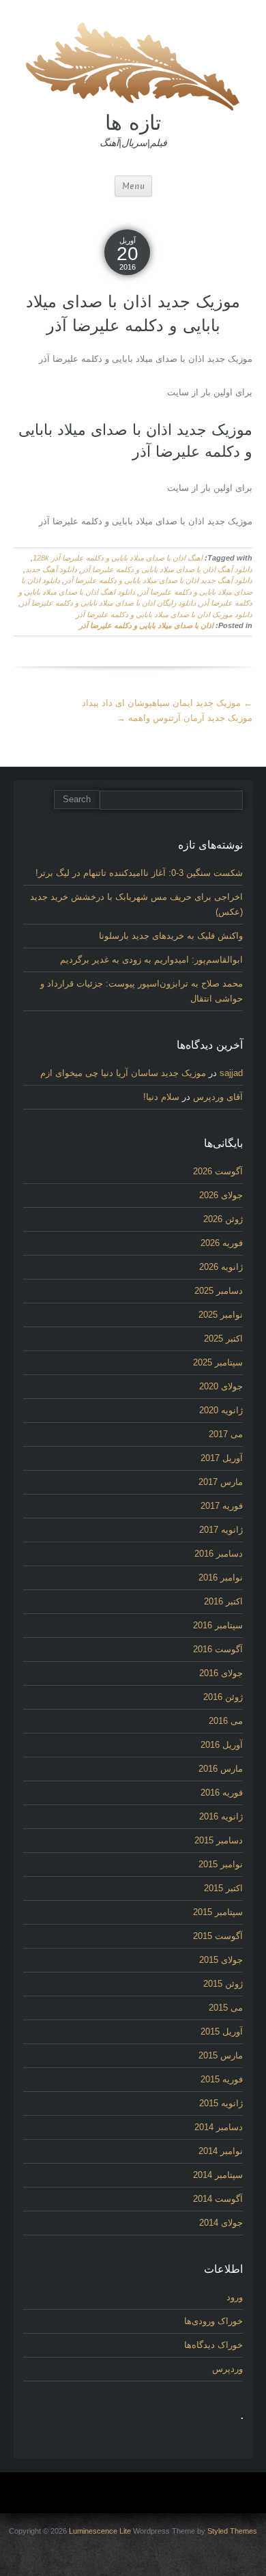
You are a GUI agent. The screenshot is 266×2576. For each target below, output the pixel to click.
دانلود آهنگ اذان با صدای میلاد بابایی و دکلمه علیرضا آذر (167, 569)
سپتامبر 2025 (218, 1362)
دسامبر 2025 (219, 1291)
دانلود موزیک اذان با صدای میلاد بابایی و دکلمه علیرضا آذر (164, 614)
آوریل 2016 (222, 1745)
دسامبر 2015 (219, 1840)
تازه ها (133, 122)
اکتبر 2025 (223, 1339)
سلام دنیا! (161, 1097)
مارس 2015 (221, 2055)
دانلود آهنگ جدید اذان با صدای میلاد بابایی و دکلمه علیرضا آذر (158, 580)
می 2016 (226, 1721)
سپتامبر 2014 (218, 2175)
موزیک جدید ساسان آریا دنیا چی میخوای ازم (123, 1073)
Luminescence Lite (100, 2531)
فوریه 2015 (222, 2079)
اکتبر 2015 (223, 1888)
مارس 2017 (221, 1482)
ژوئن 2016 (223, 1697)
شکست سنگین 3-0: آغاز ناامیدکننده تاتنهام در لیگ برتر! (139, 873)
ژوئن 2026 (223, 1219)
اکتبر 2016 (223, 1601)
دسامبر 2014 (219, 2127)
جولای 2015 (221, 1960)
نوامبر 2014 (221, 2151)
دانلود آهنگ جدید (51, 569)
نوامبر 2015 (221, 1864)
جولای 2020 (221, 1386)
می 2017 (226, 1434)
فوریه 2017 (222, 1506)
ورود (235, 2297)
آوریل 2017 (222, 1458)
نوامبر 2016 (221, 1577)
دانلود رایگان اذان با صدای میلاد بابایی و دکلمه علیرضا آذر (108, 603)
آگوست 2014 (218, 2199)
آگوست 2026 (218, 1171)
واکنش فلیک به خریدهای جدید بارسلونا (171, 936)
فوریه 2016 (222, 1793)
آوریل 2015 (222, 2032)
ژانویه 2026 (221, 1267)
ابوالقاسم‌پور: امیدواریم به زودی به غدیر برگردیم (151, 960)
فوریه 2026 (222, 1243)
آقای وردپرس (218, 1097)
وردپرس (227, 2369)
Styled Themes (232, 2531)
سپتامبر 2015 (218, 1912)
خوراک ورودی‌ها (213, 2321)
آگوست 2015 (218, 1936)
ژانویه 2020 (221, 1410)
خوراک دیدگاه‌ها (213, 2345)
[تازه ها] (133, 65)
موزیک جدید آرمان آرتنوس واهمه (184, 718)
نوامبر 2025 (221, 1315)
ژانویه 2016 (221, 1816)
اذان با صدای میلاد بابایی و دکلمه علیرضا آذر (146, 625)
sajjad (231, 1073)
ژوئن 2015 (223, 1984)
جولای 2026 (221, 1195)
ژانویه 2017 (221, 1530)
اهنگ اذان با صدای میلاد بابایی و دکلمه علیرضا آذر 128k (118, 558)
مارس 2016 (221, 1769)
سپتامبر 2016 (218, 1625)
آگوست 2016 (218, 1649)
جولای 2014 (221, 2223)
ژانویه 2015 (221, 2103)
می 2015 (226, 2008)
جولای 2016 (221, 1673)
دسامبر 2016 (219, 1554)
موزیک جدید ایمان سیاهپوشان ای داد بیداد (167, 703)
